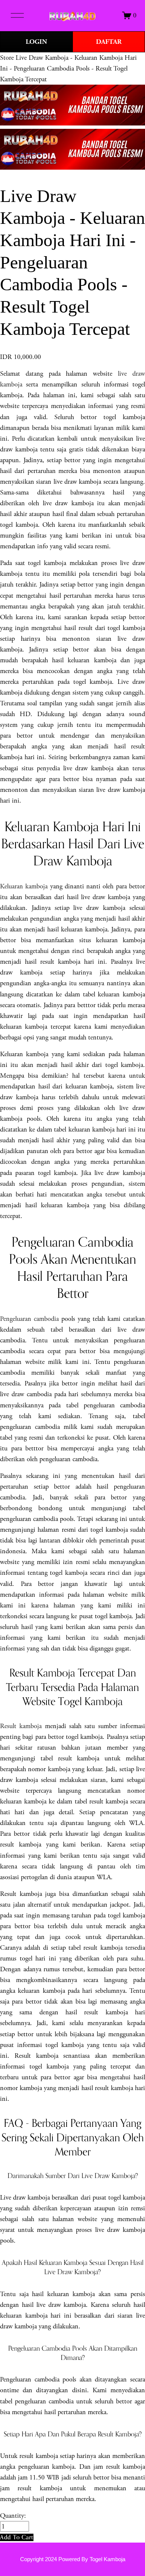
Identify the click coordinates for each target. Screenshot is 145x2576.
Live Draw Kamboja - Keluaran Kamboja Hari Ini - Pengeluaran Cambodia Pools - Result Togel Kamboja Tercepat (68, 68)
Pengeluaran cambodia (29, 1319)
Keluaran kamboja (24, 886)
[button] (17, 2537)
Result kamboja (21, 1726)
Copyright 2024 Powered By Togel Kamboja (73, 2559)
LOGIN (36, 42)
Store (7, 58)
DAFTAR (109, 42)
